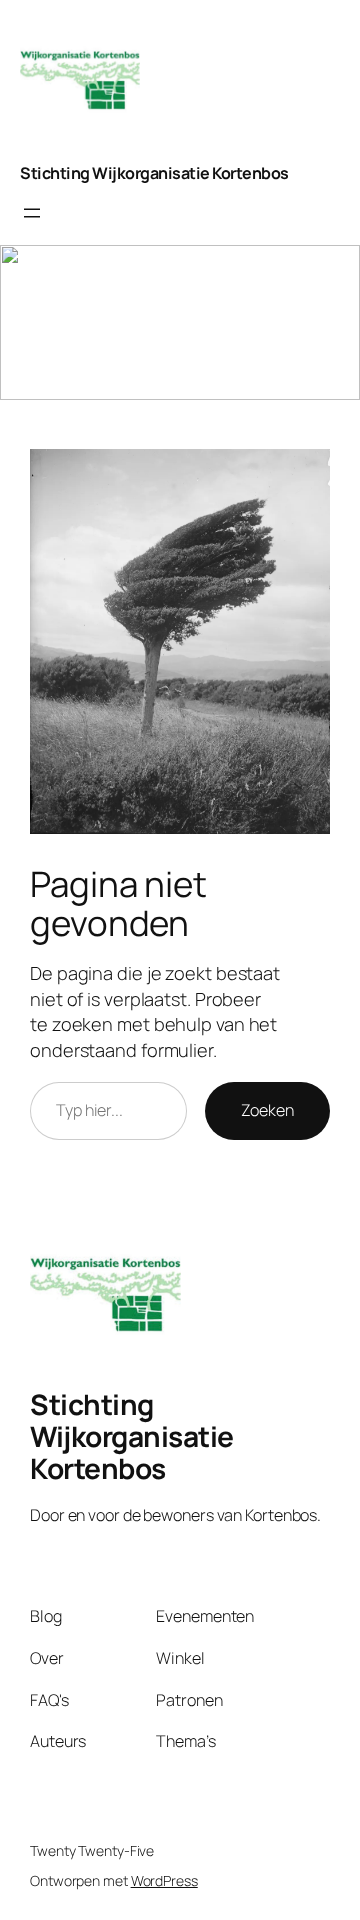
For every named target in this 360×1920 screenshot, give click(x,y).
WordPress (164, 1880)
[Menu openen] (32, 213)
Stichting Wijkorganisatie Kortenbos (154, 173)
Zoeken (267, 1110)
